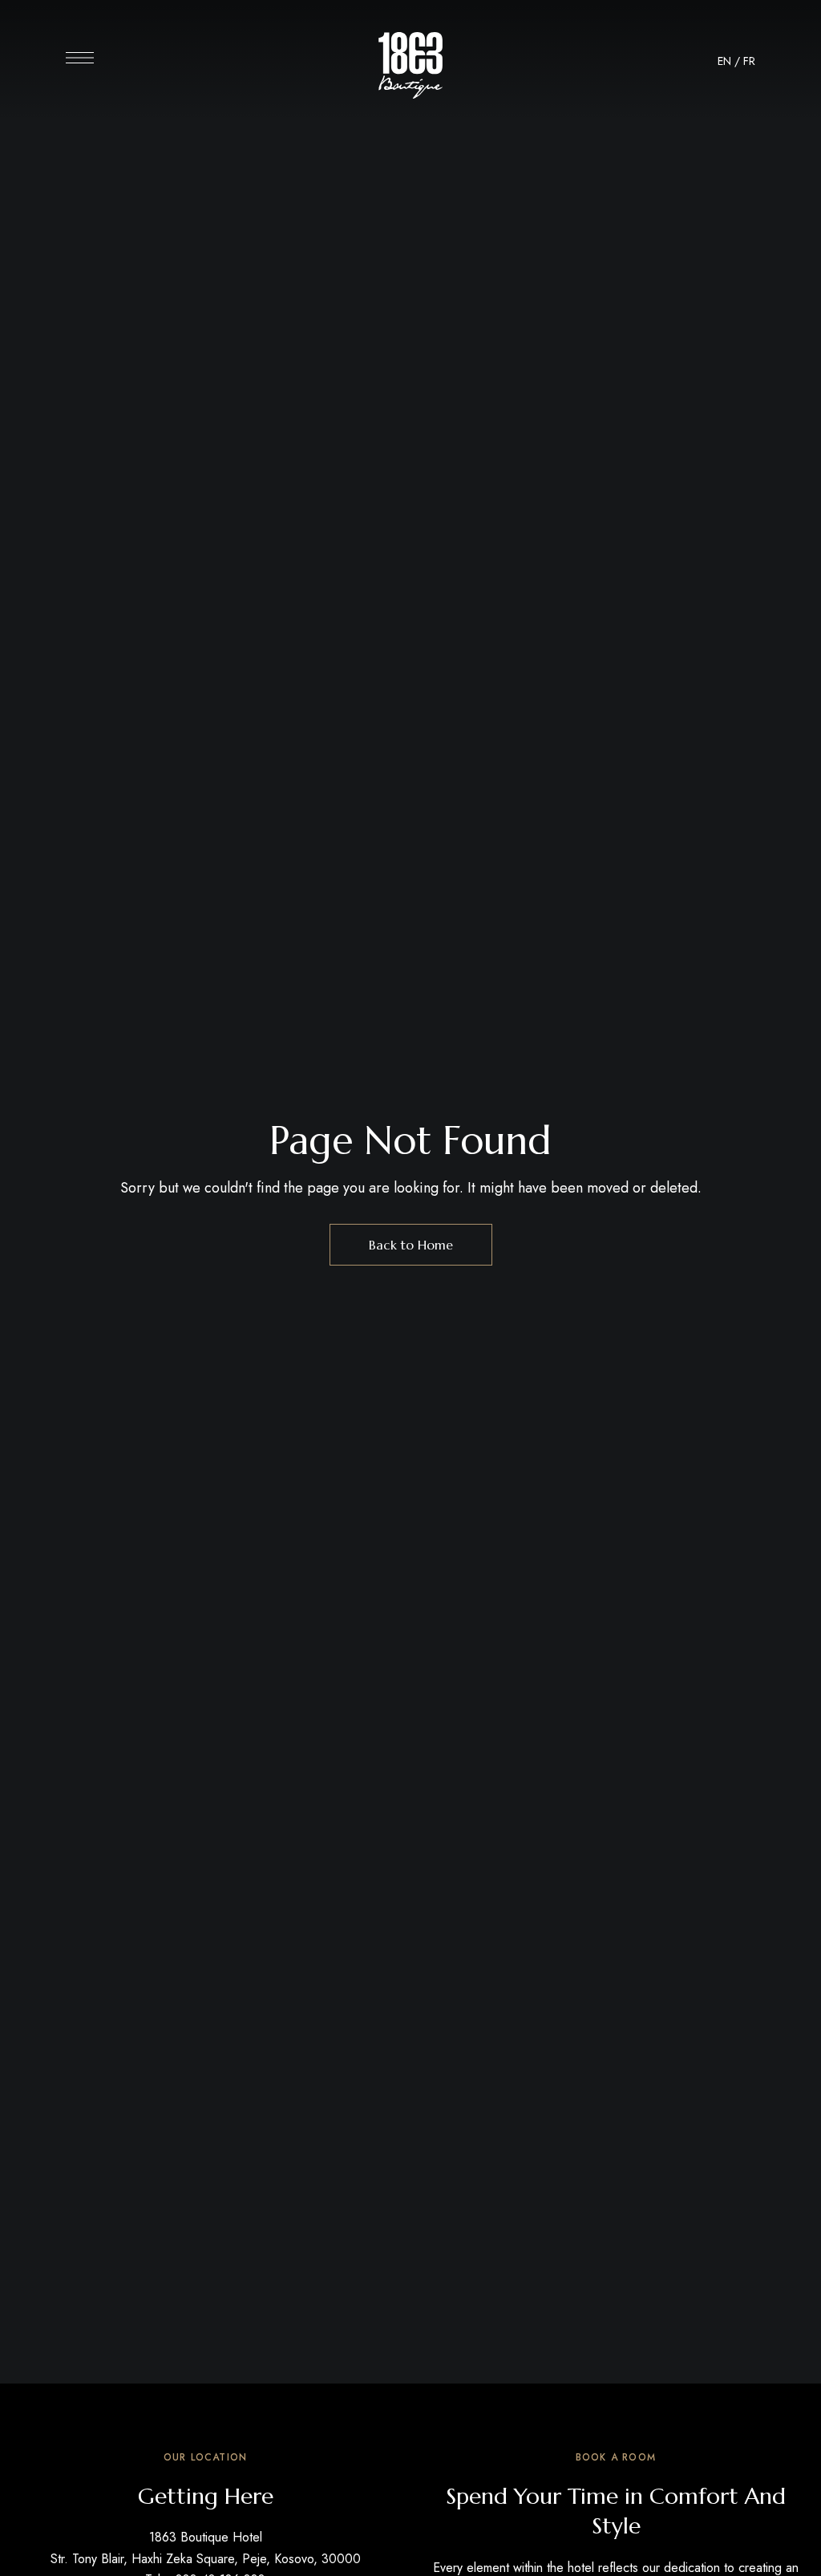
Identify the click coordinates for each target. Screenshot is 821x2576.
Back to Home (411, 1245)
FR (749, 61)
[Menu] (80, 58)
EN (724, 61)
